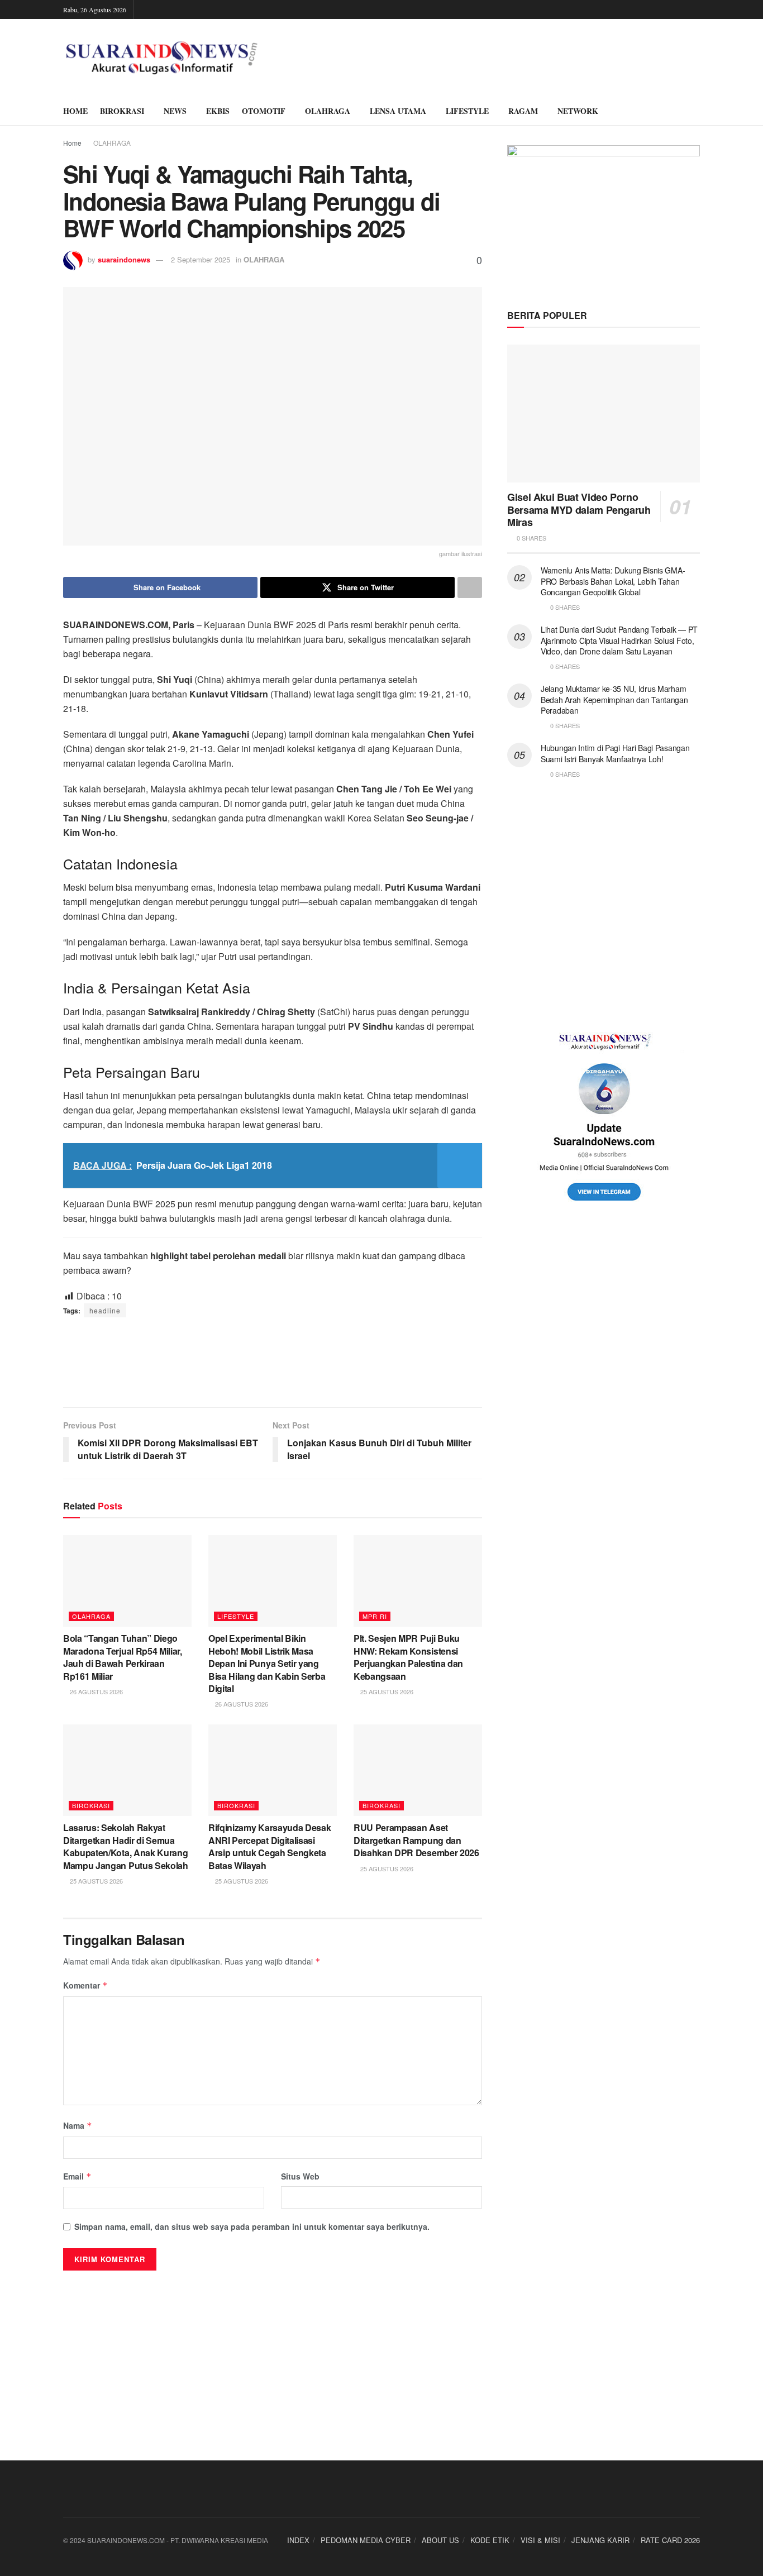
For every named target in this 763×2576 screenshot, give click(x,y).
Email (77, 2176)
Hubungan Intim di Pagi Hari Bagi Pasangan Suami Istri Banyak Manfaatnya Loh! (615, 753)
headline (105, 1310)
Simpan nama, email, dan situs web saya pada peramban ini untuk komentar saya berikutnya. (252, 2226)
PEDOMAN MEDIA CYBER (366, 2540)
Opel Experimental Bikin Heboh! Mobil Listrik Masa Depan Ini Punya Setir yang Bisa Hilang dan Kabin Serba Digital (267, 1663)
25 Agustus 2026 (386, 1691)
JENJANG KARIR (600, 2540)
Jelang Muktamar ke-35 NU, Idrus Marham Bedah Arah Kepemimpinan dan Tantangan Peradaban (614, 699)
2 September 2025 (201, 259)
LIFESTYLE (467, 111)
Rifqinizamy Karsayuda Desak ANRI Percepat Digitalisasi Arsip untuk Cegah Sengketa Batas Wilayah (270, 1846)
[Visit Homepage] (162, 58)
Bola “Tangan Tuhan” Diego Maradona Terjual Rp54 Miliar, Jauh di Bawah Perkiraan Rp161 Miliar (123, 1657)
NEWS (175, 111)
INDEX (298, 2540)
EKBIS (218, 111)
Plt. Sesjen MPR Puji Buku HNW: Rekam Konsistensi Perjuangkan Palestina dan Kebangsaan (408, 1657)
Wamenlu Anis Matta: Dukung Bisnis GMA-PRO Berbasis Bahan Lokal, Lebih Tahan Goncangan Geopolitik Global (613, 581)
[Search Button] (696, 111)
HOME (75, 111)
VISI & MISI (540, 2540)
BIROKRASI (122, 111)
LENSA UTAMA (398, 111)
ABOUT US (440, 2540)
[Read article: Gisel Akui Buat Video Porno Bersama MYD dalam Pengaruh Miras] (604, 414)
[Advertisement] (273, 1362)
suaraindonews (124, 259)
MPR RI (375, 1616)
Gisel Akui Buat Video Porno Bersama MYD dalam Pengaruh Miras (579, 510)
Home (72, 143)
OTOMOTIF (264, 111)
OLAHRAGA (328, 111)
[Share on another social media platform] (470, 587)
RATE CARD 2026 (670, 2540)
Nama (78, 2125)
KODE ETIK (490, 2540)
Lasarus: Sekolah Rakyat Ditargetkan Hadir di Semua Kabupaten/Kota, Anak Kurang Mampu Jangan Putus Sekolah (126, 1846)
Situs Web (300, 2176)
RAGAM (523, 111)
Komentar (85, 1985)
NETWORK (578, 111)
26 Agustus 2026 (96, 1691)
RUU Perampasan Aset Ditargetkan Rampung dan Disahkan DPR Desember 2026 (416, 1840)
